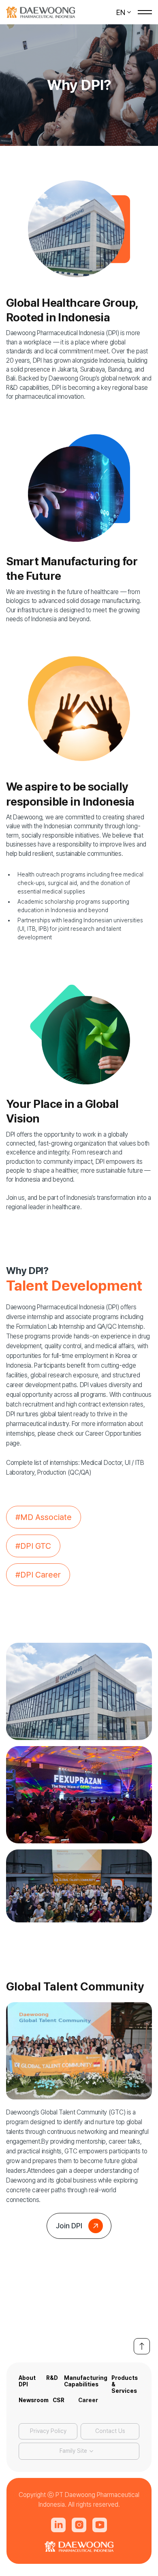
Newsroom (34, 2400)
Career (88, 2400)
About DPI (27, 2381)
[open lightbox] (79, 1691)
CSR (59, 2400)
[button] (124, 12)
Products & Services (125, 2382)
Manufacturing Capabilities (86, 2381)
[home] (41, 12)
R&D (52, 2378)
